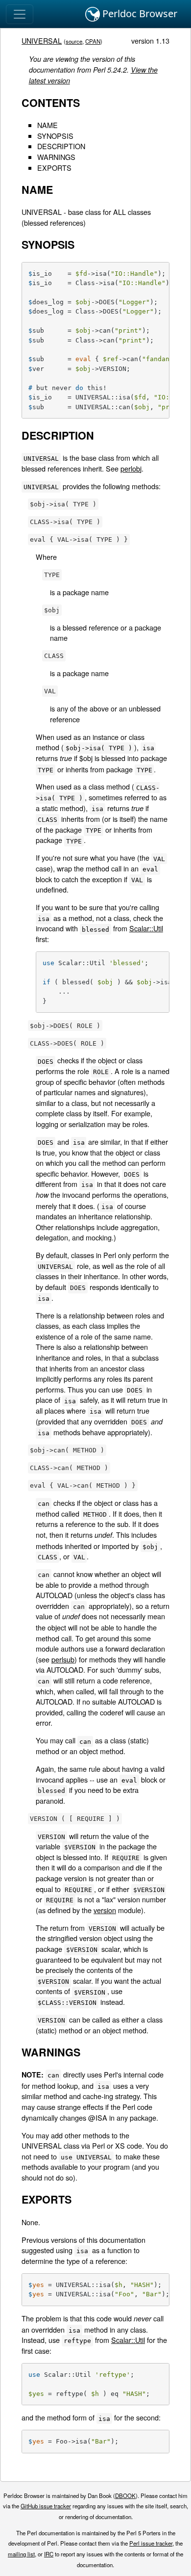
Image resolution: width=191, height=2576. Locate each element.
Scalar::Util (146, 928)
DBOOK (125, 2496)
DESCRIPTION (61, 146)
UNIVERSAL (42, 40)
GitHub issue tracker (46, 2506)
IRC (49, 2554)
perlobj (131, 468)
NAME (48, 125)
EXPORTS (54, 168)
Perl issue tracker (151, 2543)
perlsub (63, 1659)
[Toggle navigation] (20, 14)
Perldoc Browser (139, 13)
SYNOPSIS (55, 136)
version (105, 1910)
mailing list (21, 2554)
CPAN (93, 41)
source (74, 41)
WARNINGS (56, 157)
